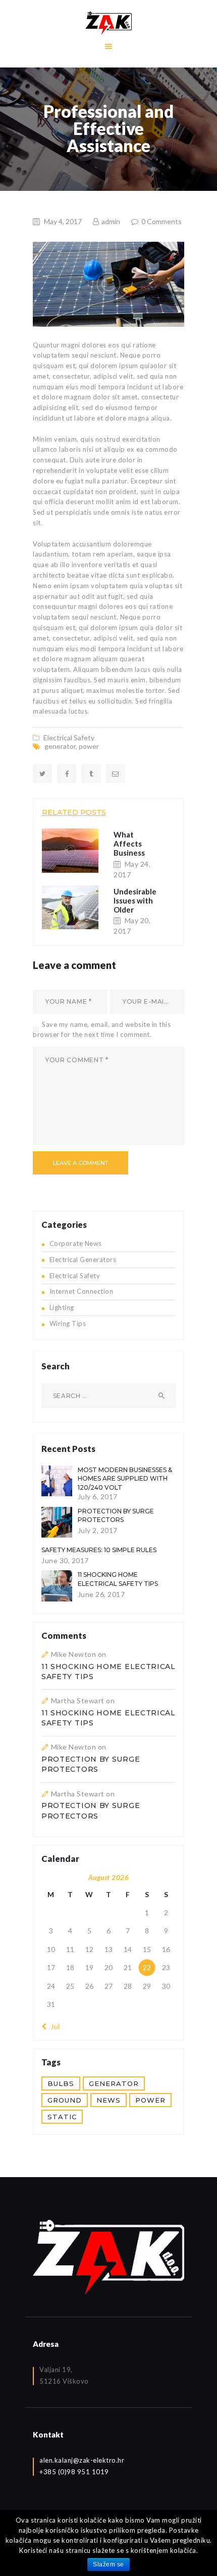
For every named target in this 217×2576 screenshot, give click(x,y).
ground (65, 2100)
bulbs (61, 2083)
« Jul (53, 2026)
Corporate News (76, 1243)
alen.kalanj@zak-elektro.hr (82, 2460)
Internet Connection (82, 1291)
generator (60, 746)
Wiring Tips (68, 1324)
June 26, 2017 (101, 1594)
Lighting (62, 1307)
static (62, 2117)
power (89, 746)
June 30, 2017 (65, 1560)
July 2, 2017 (98, 1530)
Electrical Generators (83, 1260)
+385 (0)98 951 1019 (74, 2472)
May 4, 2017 (63, 221)
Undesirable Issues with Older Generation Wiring (135, 910)
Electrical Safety (69, 738)
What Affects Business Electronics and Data (134, 853)
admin (111, 221)
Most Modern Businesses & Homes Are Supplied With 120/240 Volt (125, 1479)
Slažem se (108, 2564)
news (108, 2100)
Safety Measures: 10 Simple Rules (99, 1550)
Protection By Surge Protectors (116, 1515)
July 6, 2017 (98, 1496)
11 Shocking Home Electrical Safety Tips (118, 1579)
